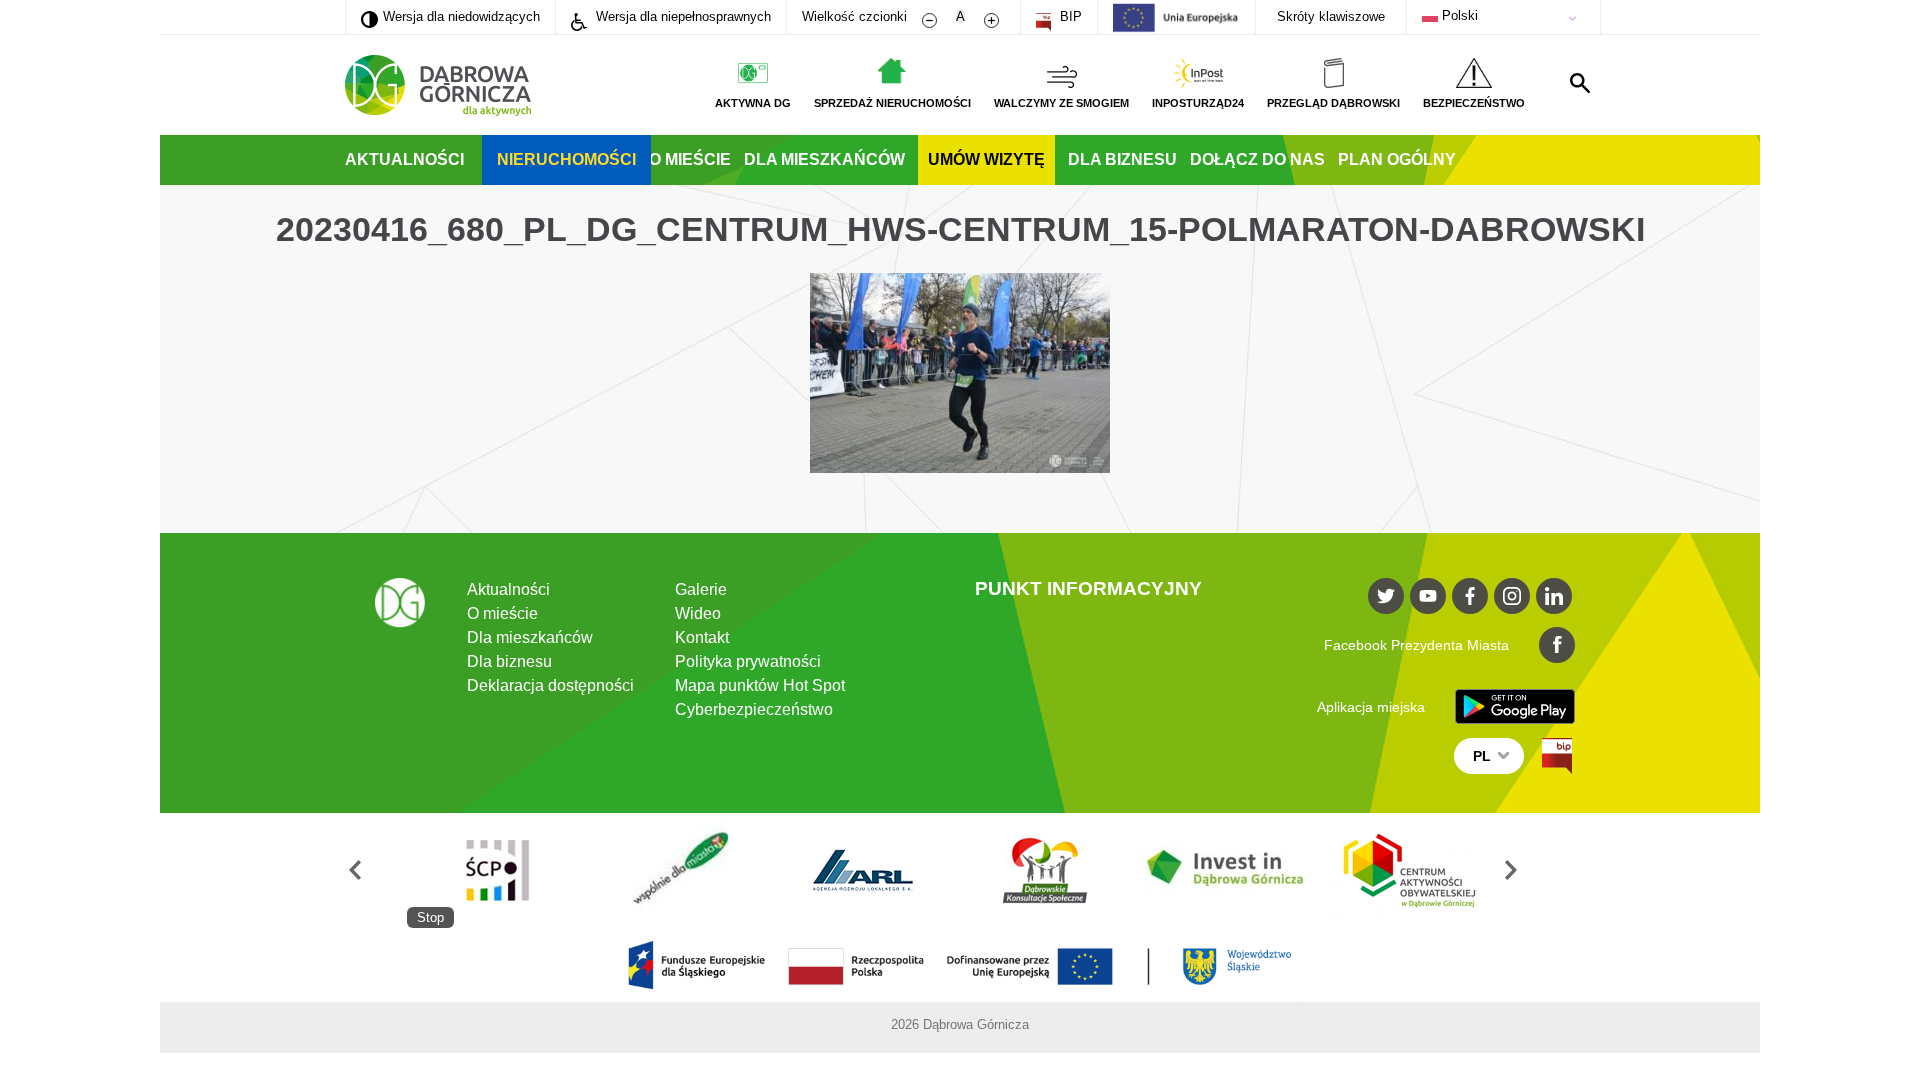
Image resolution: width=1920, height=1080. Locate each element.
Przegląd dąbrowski (1333, 103)
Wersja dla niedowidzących (450, 16)
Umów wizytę (986, 159)
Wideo (698, 613)
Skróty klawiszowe (1331, 16)
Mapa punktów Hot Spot (760, 685)
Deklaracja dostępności (550, 685)
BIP (1069, 16)
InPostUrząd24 (1198, 103)
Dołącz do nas (1257, 159)
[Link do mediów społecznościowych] (1386, 596)
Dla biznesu (1122, 159)
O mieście (690, 159)
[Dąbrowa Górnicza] (438, 85)
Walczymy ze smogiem (1061, 103)
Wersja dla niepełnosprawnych (681, 16)
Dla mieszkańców (824, 159)
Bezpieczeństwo (1474, 103)
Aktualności (404, 159)
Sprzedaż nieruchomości (892, 103)
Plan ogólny (1397, 159)
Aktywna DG (753, 103)
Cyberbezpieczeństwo (754, 709)
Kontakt (702, 637)
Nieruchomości (566, 159)
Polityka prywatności (748, 661)
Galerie (701, 589)
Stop (430, 917)
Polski (1458, 15)
